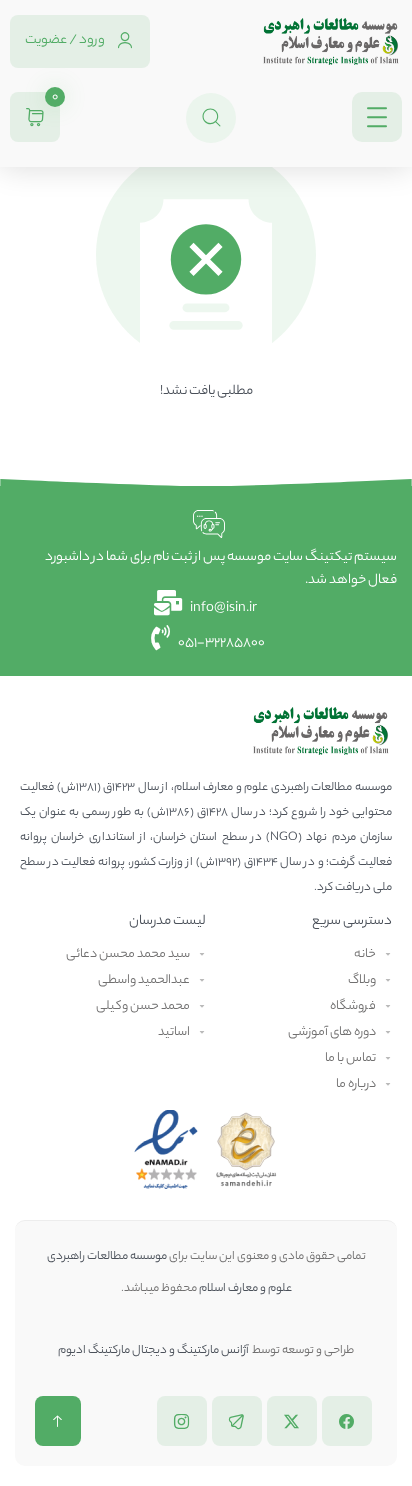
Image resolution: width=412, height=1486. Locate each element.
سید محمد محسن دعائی (128, 954)
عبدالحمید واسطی (144, 980)
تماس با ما (350, 1058)
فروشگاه (353, 1006)
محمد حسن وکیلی (143, 1006)
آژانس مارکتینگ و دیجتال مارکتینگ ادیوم (154, 1351)
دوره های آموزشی (332, 1032)
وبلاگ (362, 980)
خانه (365, 954)
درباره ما (356, 1084)
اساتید (174, 1032)
